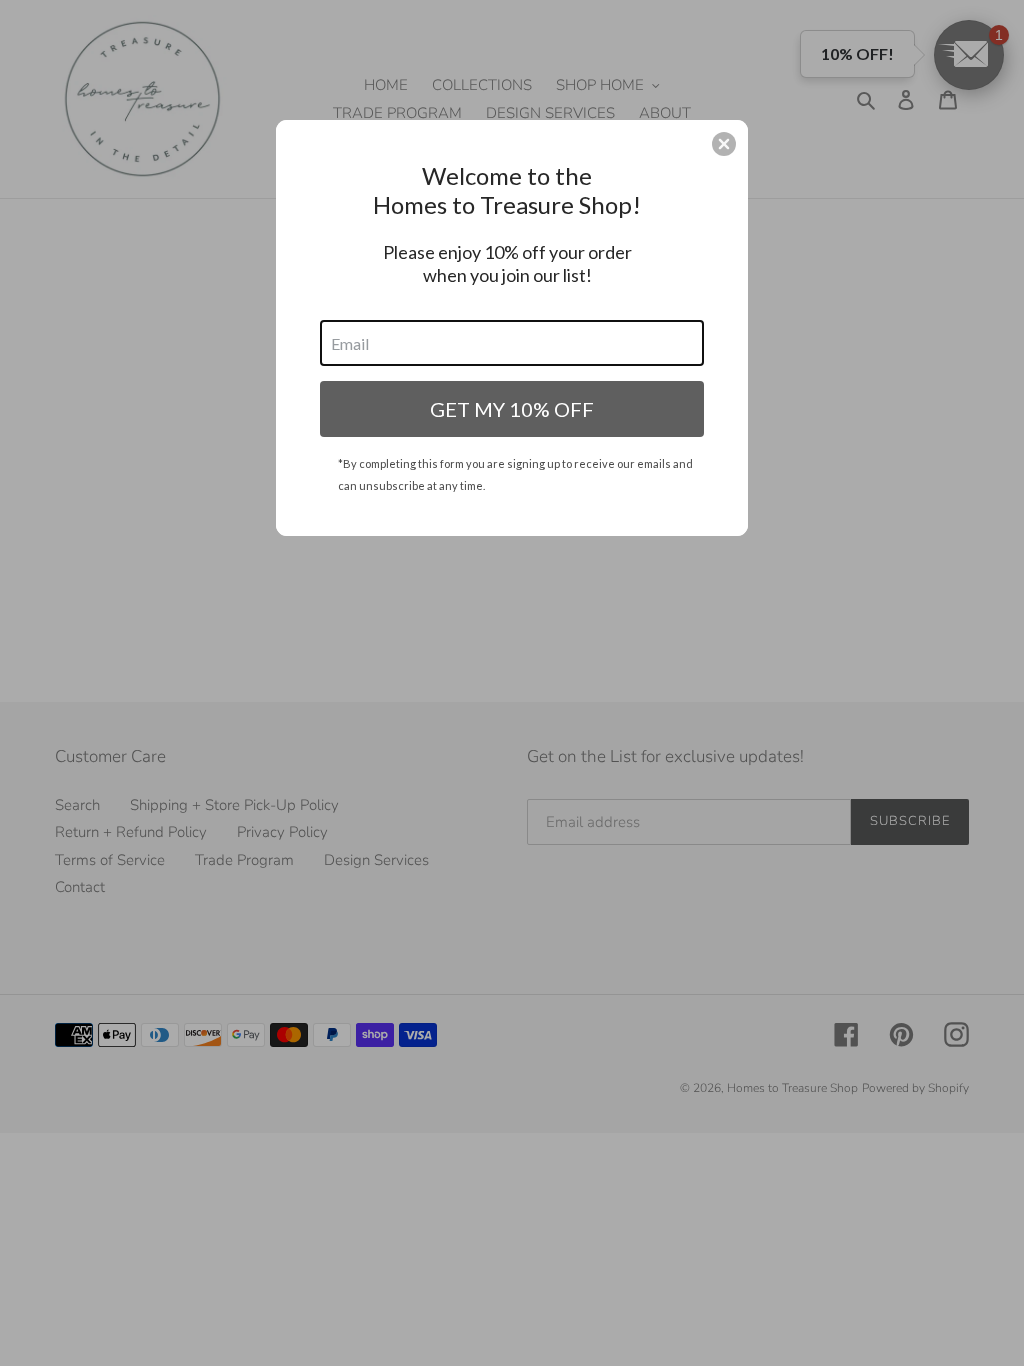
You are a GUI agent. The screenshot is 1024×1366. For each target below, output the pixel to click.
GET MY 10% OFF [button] (512, 409)
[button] (724, 144)
